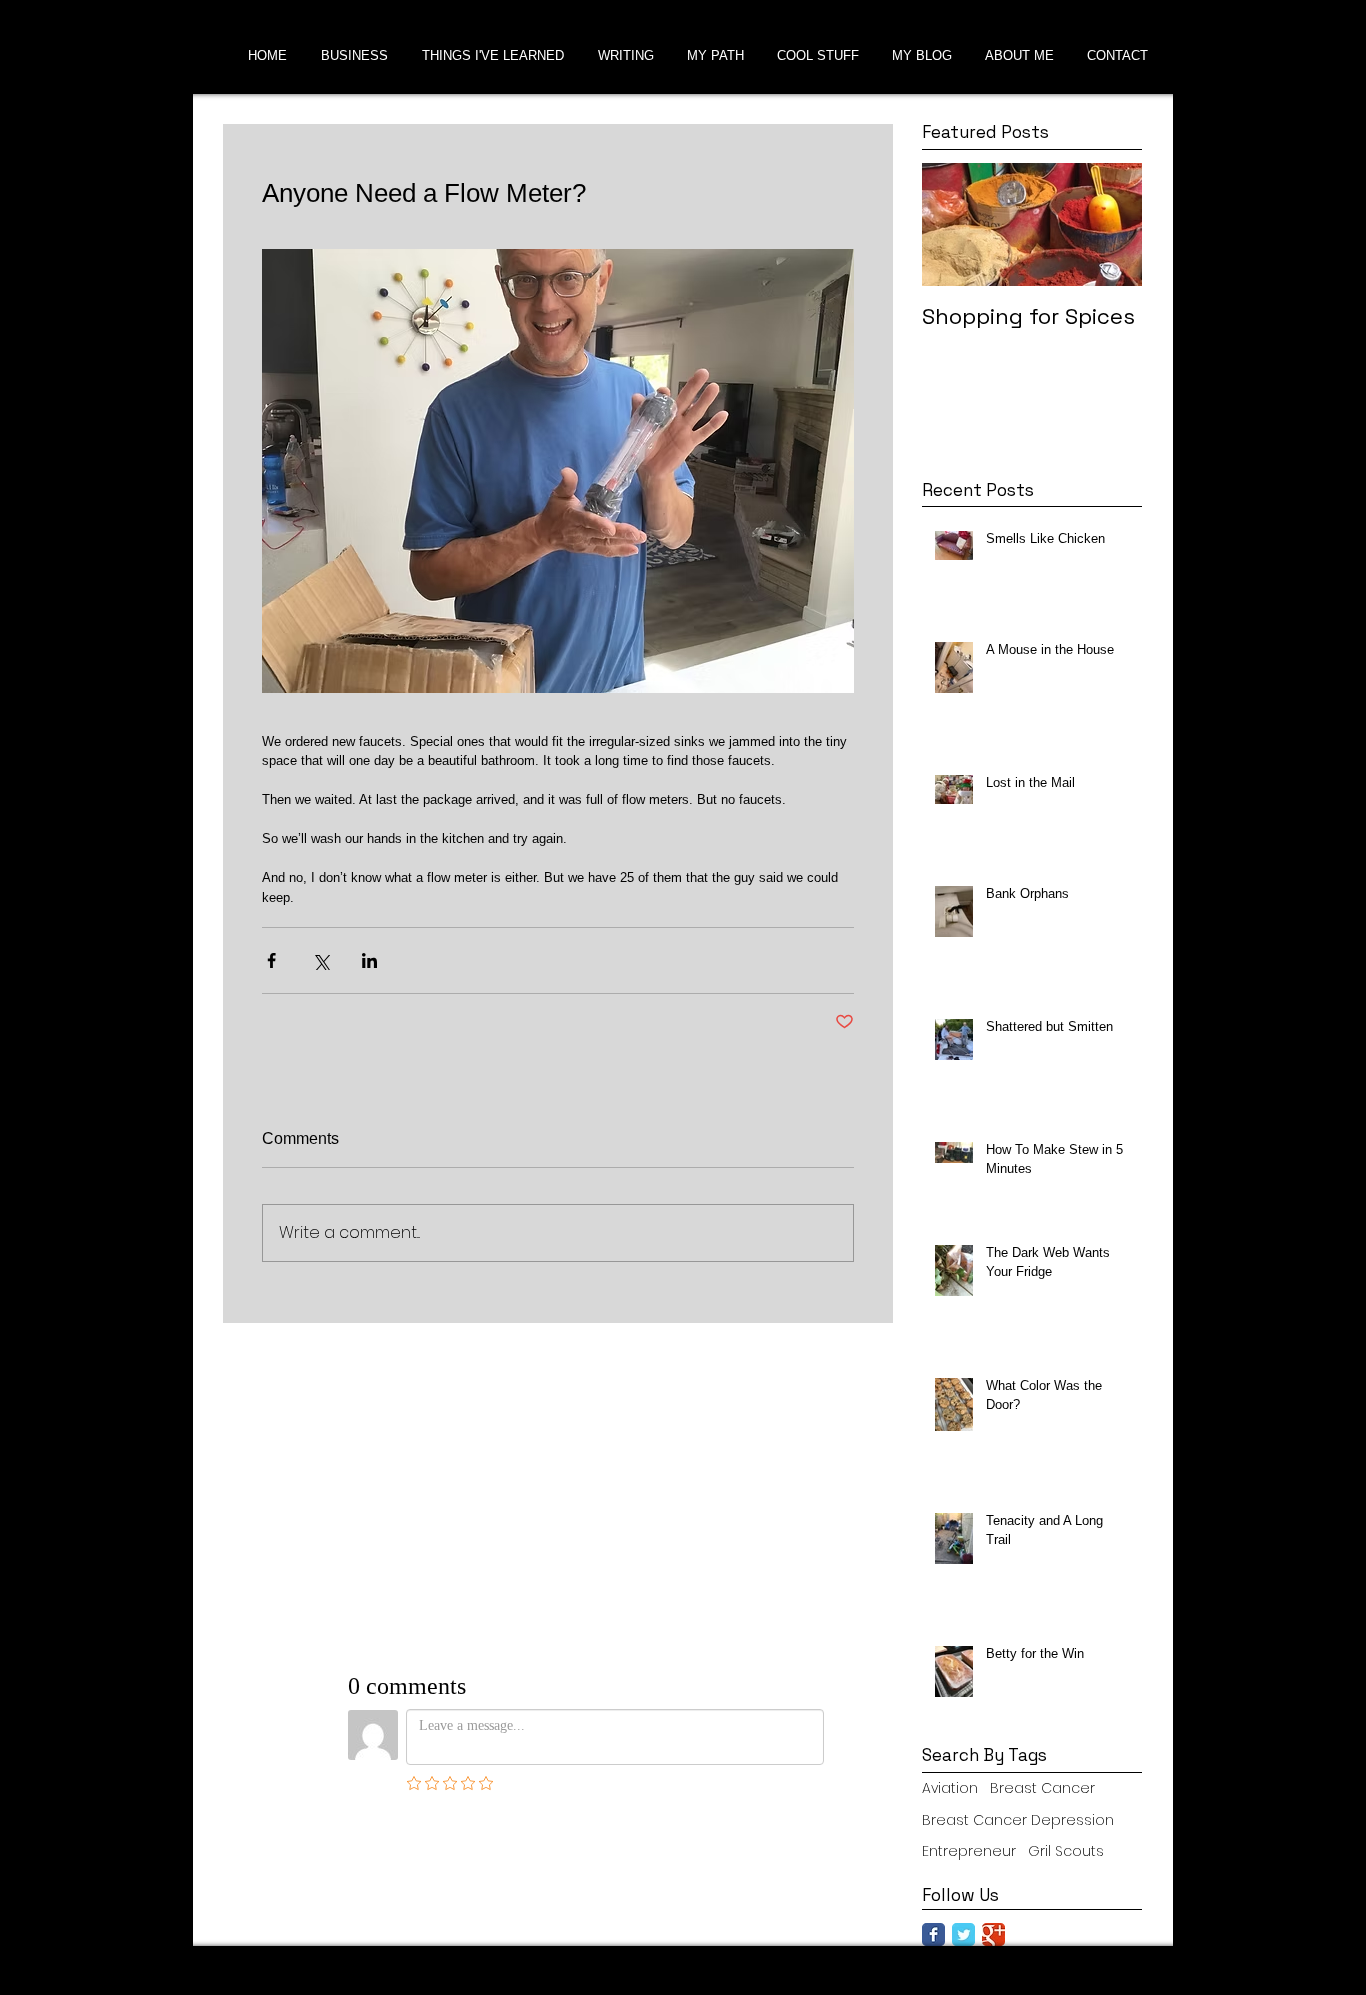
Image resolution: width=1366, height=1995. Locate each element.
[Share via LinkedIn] (369, 960)
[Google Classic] (993, 1934)
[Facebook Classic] (933, 1934)
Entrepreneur (969, 1851)
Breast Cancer (1042, 1788)
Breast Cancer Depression (1018, 1820)
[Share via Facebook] (271, 960)
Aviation (950, 1788)
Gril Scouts (1066, 1851)
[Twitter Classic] (963, 1934)
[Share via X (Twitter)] (320, 960)
